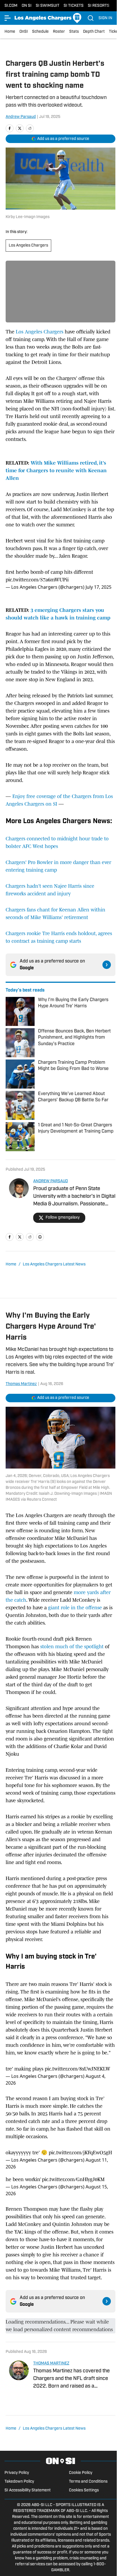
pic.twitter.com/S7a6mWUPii (37, 580)
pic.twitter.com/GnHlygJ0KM (73, 2179)
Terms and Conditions (88, 2482)
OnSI (24, 32)
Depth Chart (94, 32)
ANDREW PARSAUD (51, 1181)
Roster (59, 32)
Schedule (40, 32)
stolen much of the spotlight (72, 1647)
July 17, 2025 (98, 587)
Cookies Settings (84, 2490)
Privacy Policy (17, 2473)
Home (10, 32)
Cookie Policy (81, 2473)
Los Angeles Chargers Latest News (54, 1264)
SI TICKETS (74, 6)
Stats (74, 32)
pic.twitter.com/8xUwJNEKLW (78, 2069)
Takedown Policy (19, 2482)
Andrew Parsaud (21, 117)
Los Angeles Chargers (28, 246)
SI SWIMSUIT (48, 6)
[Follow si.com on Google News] (107, 965)
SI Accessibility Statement (28, 2490)
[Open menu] (8, 18)
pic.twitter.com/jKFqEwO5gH (80, 2153)
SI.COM (11, 6)
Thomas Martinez (21, 1384)
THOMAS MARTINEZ (51, 2363)
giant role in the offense (75, 1608)
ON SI (27, 6)
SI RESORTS (99, 6)
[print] (40, 1237)
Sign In (105, 18)
